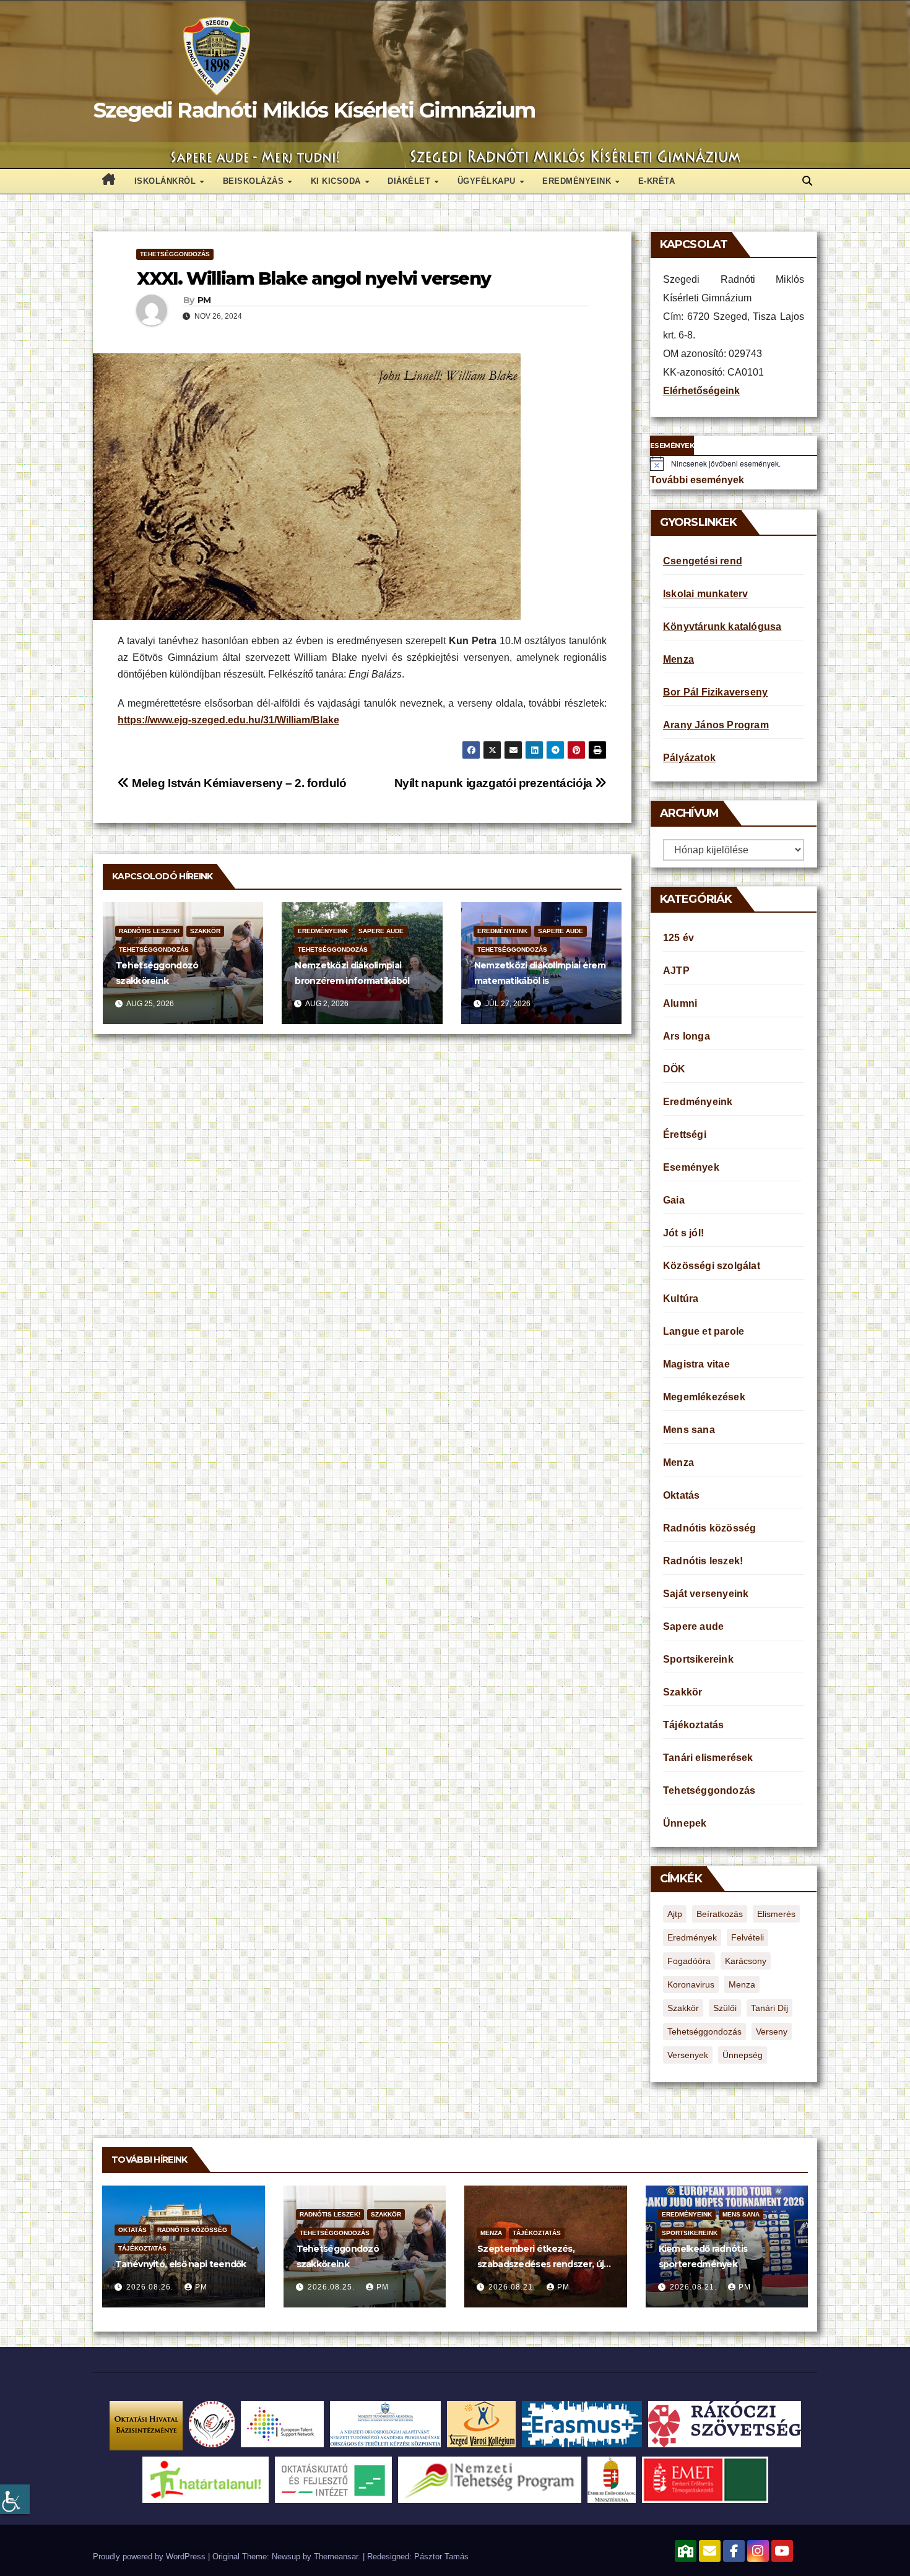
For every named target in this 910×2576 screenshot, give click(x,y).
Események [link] (691, 1167)
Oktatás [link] (681, 1495)
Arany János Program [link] (716, 725)
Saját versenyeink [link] (706, 1594)
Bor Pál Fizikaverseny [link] (715, 692)
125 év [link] (678, 938)
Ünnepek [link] (685, 1823)
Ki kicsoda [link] (337, 181)
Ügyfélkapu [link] (488, 181)
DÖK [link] (674, 1069)
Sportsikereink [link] (698, 1659)
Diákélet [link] (410, 181)
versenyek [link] (688, 2055)
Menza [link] (678, 659)
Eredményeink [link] (578, 181)
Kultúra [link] (681, 1299)
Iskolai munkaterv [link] (705, 594)
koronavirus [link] (691, 1984)
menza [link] (742, 1984)
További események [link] (697, 480)
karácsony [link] (746, 1961)
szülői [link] (725, 2008)
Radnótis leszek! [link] (149, 931)
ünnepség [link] (743, 2055)
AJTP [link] (676, 971)
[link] (15, 2499)
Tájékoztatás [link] (693, 1725)
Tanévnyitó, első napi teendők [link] (181, 2264)
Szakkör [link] (205, 931)
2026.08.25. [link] (332, 2287)
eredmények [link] (692, 1937)
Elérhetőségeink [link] (701, 391)
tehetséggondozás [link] (704, 2031)
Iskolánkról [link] (167, 181)
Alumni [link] (680, 1003)
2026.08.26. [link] (151, 2287)
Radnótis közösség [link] (709, 1528)
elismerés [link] (776, 1914)
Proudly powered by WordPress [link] (150, 2557)
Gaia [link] (674, 1200)
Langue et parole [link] (704, 1331)
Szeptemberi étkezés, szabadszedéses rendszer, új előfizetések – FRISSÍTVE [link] (540, 2264)
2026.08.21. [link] (513, 2287)
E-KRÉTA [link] (657, 181)
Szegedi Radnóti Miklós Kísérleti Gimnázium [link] (314, 110)
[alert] (734, 463)
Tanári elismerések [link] (708, 1758)
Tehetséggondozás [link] (175, 254)
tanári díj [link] (769, 2008)
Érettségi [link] (685, 1135)
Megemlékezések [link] (704, 1397)
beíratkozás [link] (720, 1914)
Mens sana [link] (689, 1430)
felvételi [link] (747, 1937)
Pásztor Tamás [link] (441, 2557)
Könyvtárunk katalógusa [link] (722, 627)
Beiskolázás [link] (255, 181)
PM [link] (204, 300)
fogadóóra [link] (689, 1961)
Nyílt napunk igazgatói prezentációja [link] (495, 783)
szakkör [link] (683, 2008)
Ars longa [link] (687, 1036)
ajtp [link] (675, 1914)
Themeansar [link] (336, 2557)
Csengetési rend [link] (703, 561)
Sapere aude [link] (381, 931)
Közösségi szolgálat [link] (712, 1266)
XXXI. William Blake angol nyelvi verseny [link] (314, 278)
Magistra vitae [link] (696, 1364)
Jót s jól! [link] (683, 1233)
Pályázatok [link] (689, 758)
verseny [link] (772, 2031)
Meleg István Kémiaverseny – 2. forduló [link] (238, 783)
